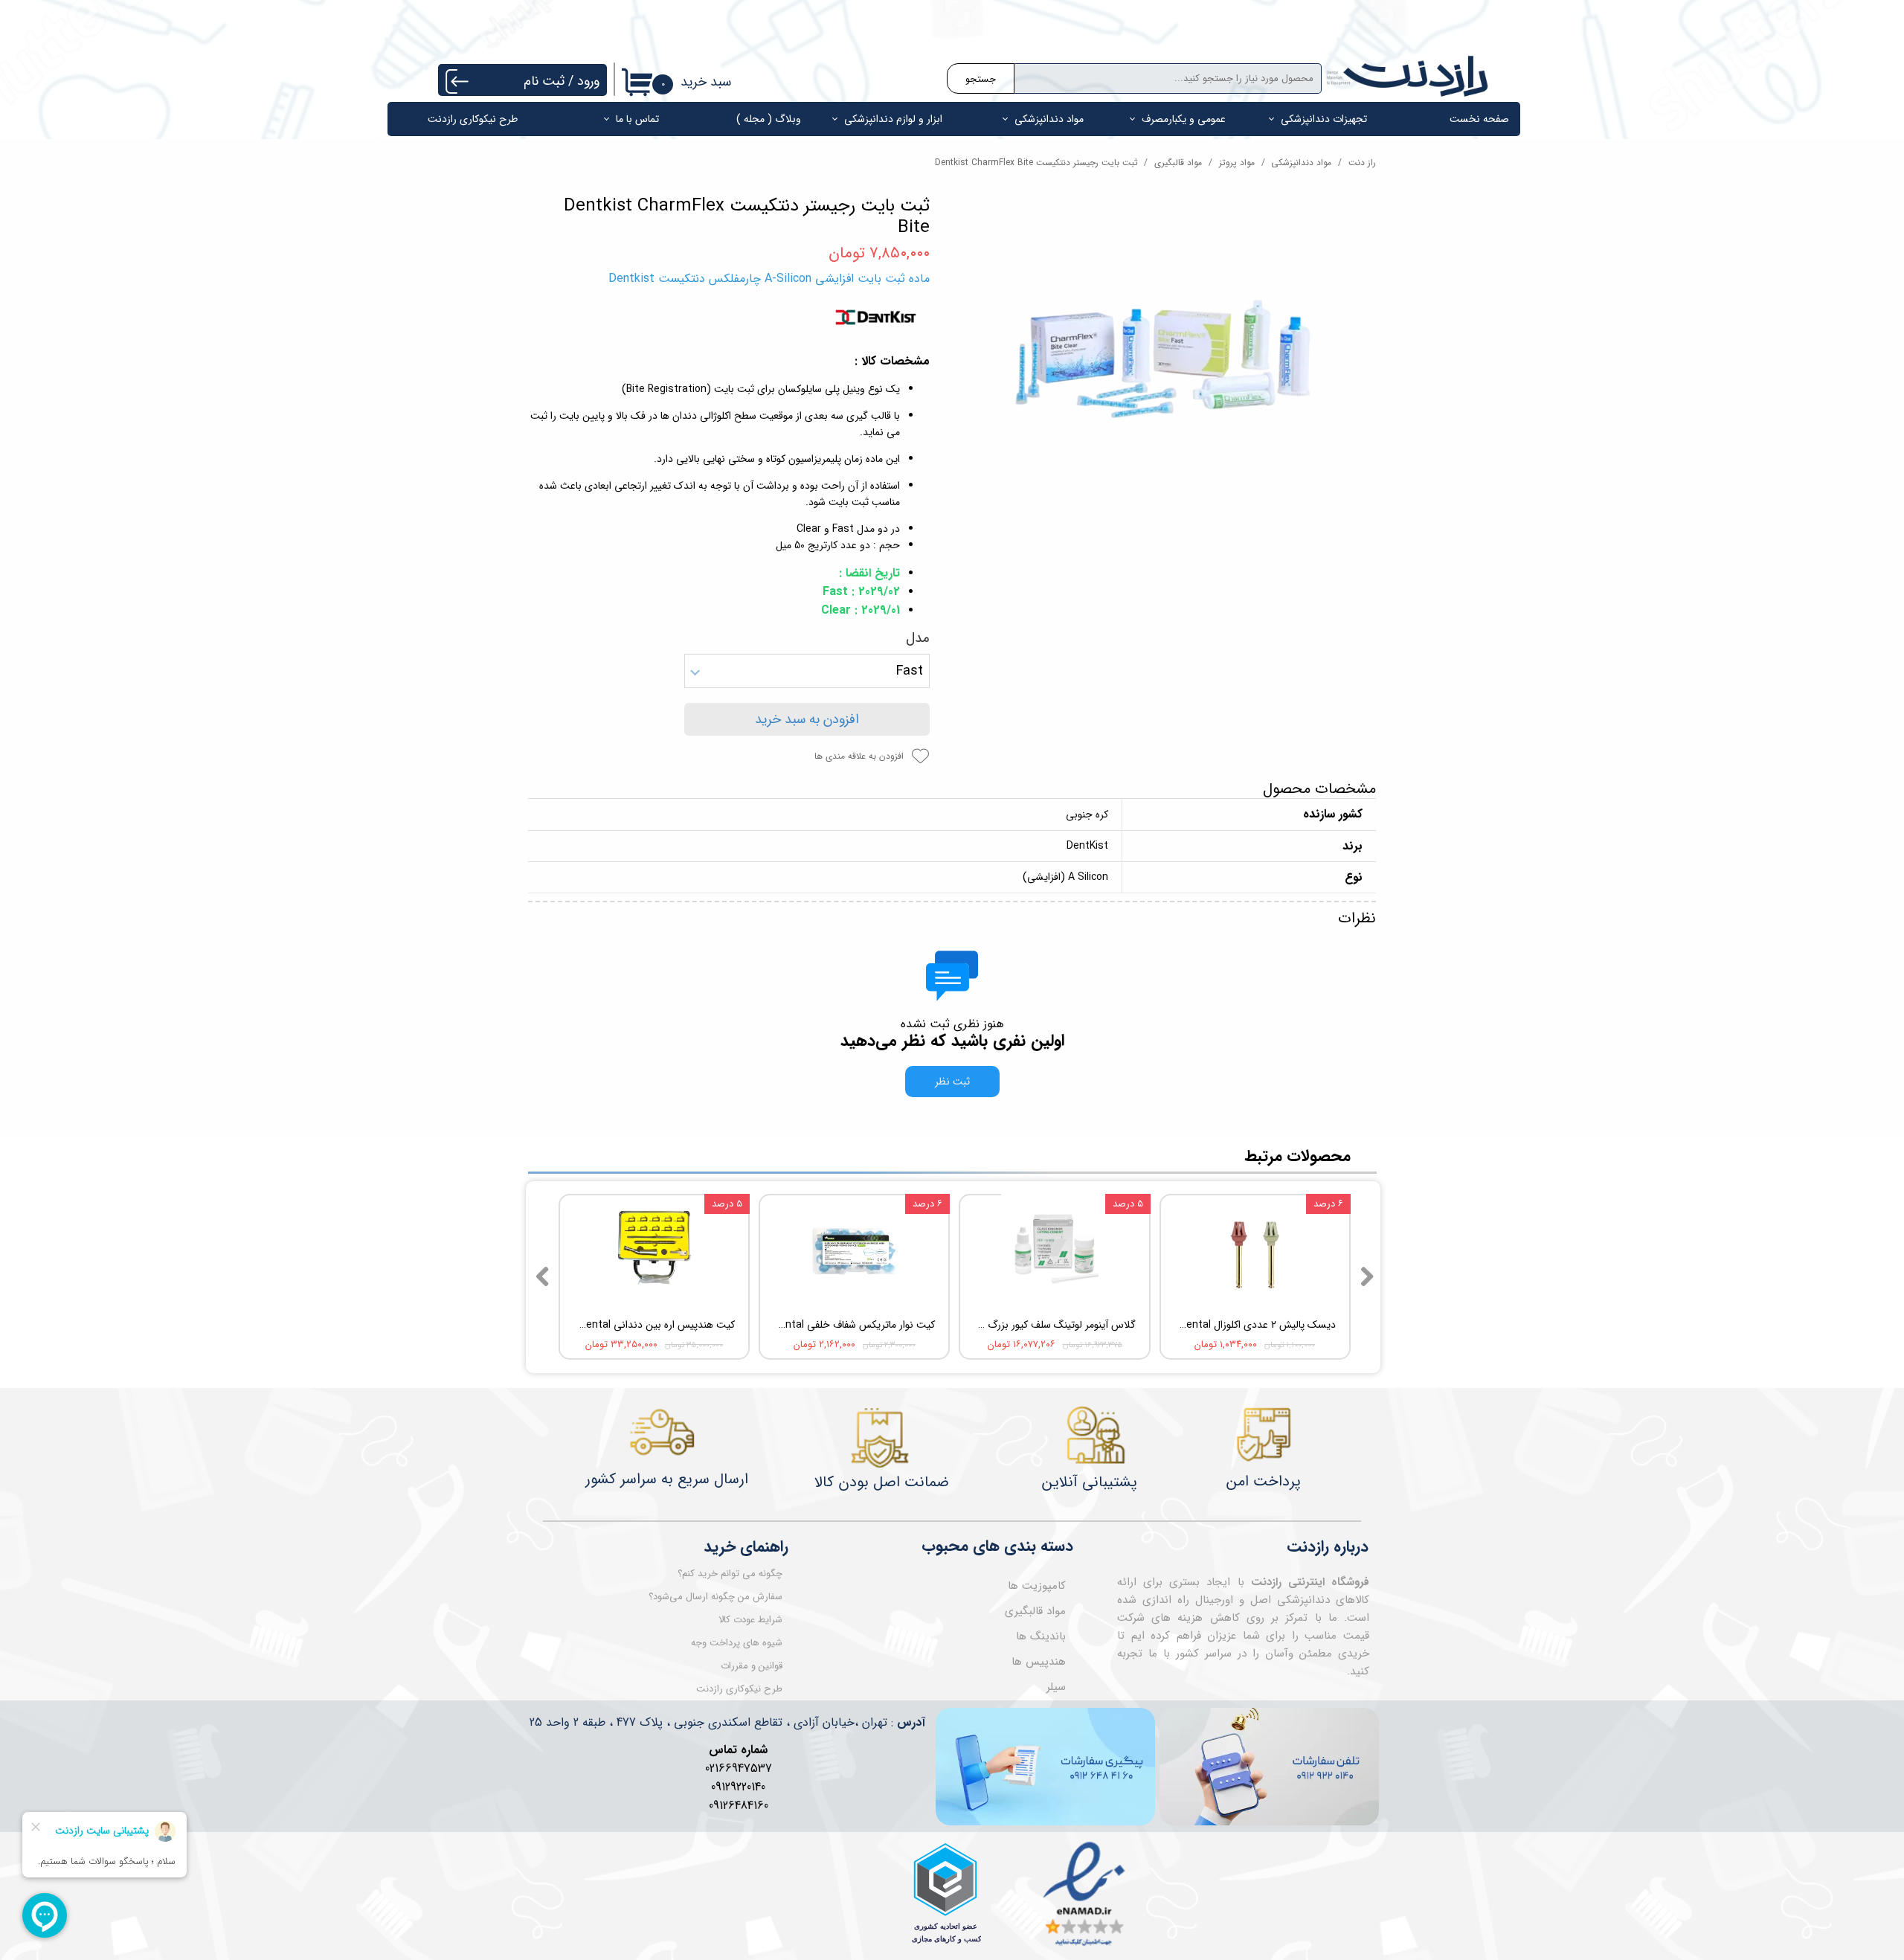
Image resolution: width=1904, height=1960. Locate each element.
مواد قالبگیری (1035, 1611)
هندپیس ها (1039, 1662)
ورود (588, 81)
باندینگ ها (1041, 1636)
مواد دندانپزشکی (1049, 119)
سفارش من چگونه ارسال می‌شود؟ (715, 1597)
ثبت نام (544, 81)
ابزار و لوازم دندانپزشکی (893, 119)
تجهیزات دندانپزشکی (1324, 119)
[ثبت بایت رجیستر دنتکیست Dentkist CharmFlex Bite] (1164, 355)
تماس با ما (637, 119)
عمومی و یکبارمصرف (1184, 119)
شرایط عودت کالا (750, 1620)
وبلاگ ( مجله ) (769, 119)
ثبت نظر (952, 1082)
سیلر (1056, 1687)
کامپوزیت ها (1037, 1586)
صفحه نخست (1479, 119)
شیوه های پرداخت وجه (737, 1643)
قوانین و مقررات (752, 1666)
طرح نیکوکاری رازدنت (473, 119)
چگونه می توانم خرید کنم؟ (730, 1574)
